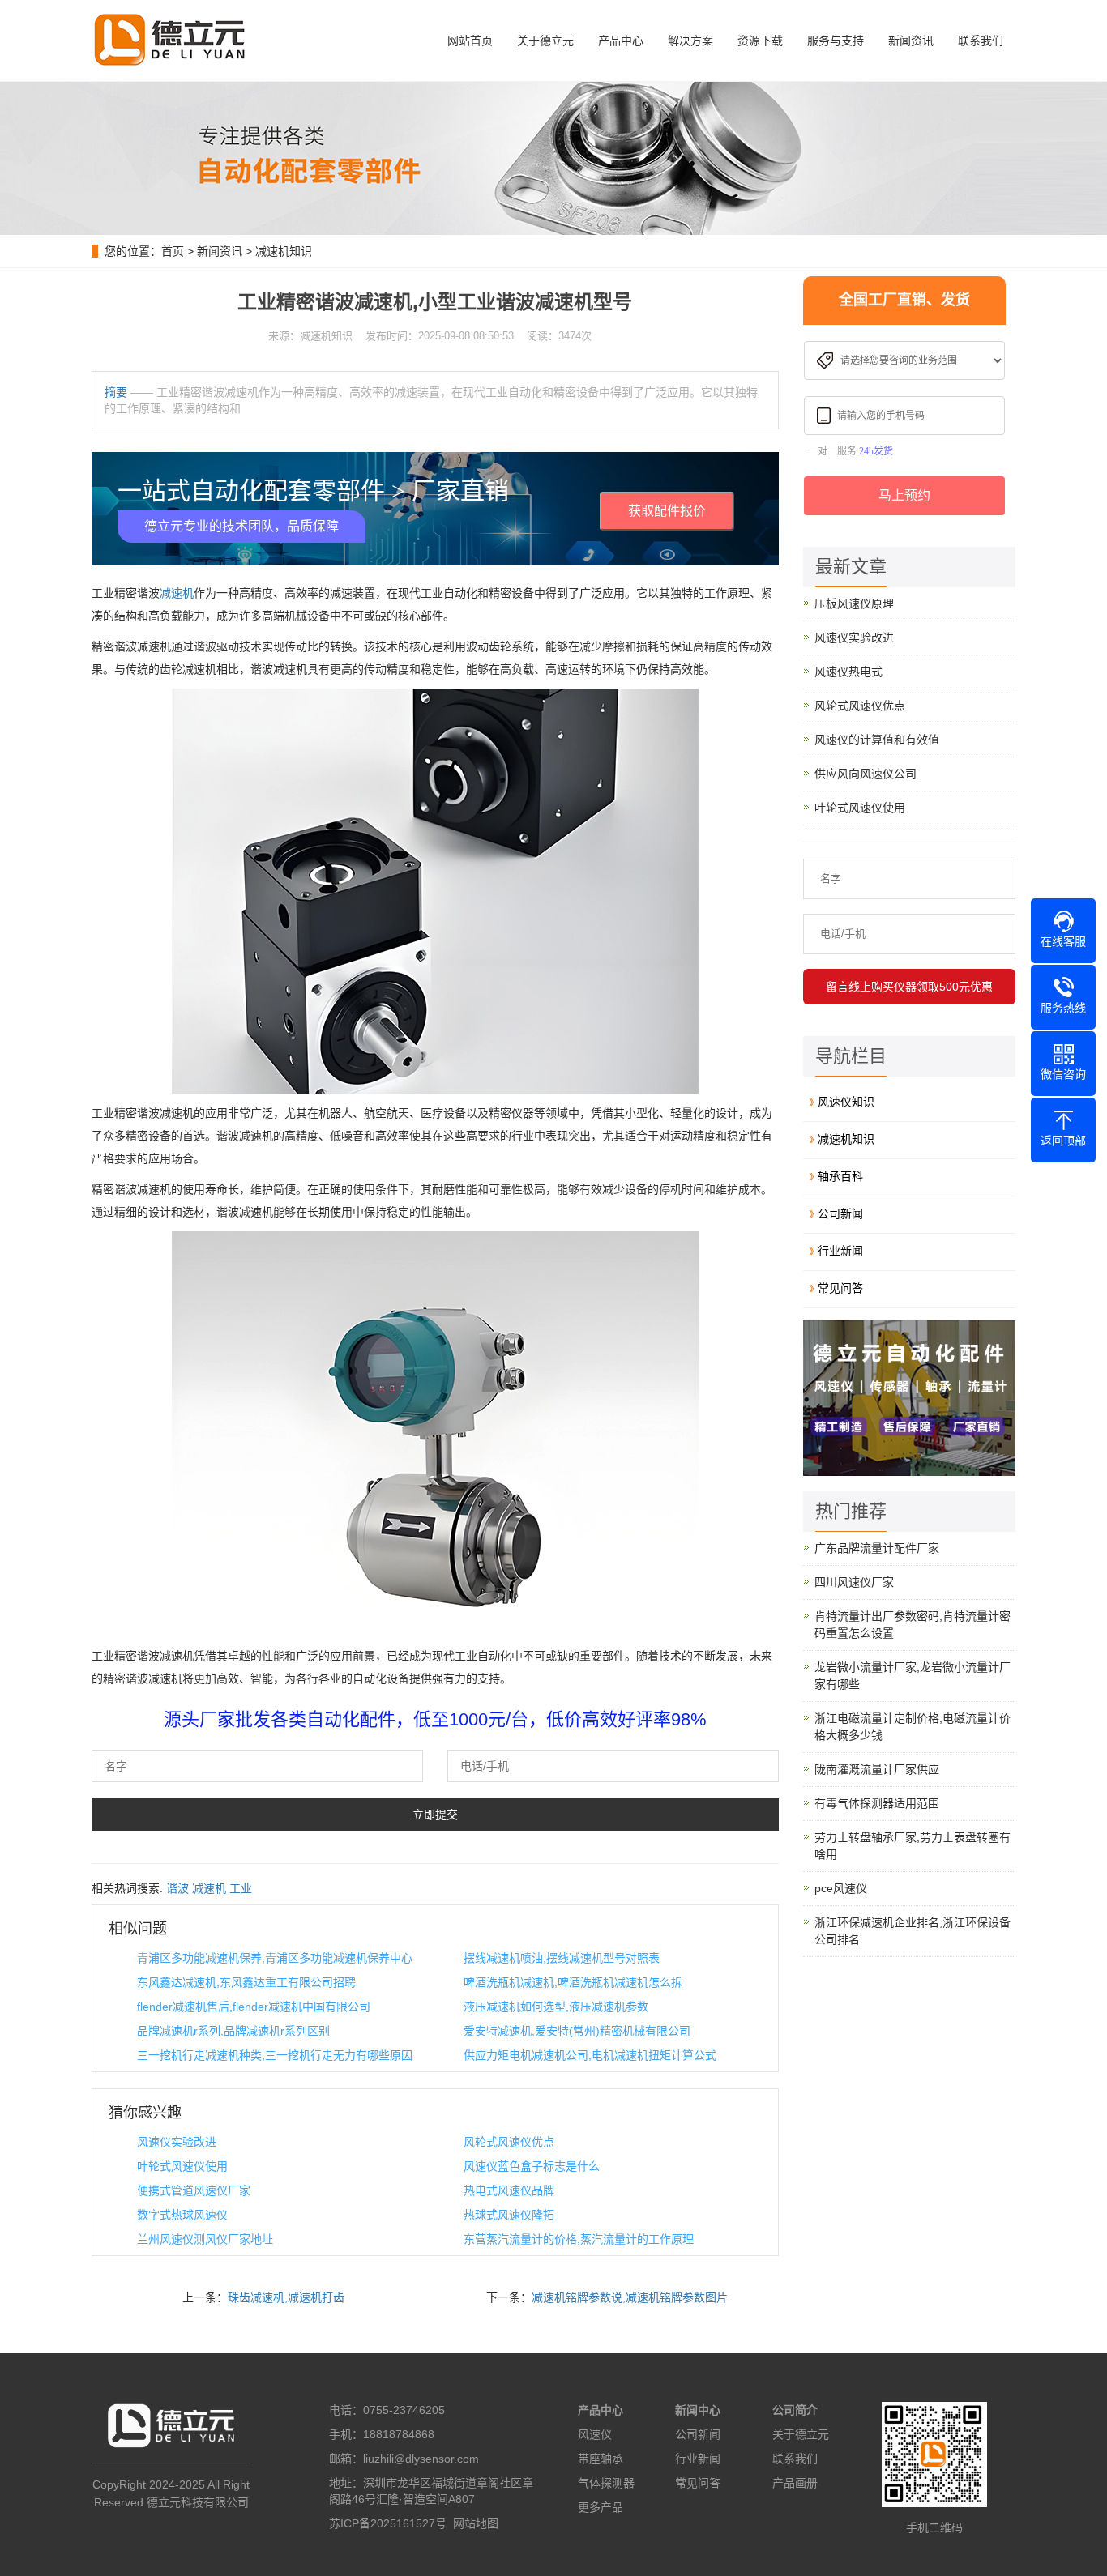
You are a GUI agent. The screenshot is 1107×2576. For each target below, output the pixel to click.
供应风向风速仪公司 (866, 774)
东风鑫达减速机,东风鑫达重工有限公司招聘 (246, 1982)
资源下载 (760, 41)
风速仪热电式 (848, 672)
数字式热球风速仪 (182, 2215)
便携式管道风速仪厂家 (194, 2190)
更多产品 (601, 2507)
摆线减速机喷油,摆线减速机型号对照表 (562, 1958)
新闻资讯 (911, 41)
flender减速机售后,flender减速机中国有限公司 (254, 2007)
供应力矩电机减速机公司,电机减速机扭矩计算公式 (590, 2055)
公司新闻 (840, 1213)
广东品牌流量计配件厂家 (877, 1548)
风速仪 (595, 2434)
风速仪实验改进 (177, 2142)
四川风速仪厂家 (854, 1582)
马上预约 (904, 495)
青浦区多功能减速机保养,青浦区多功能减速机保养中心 (275, 1958)
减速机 (177, 593)
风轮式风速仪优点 (509, 2142)
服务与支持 (836, 41)
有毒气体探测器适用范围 (877, 1803)
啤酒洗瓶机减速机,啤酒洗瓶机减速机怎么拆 (573, 1982)
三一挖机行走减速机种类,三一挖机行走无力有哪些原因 (275, 2055)
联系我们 (981, 41)
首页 (173, 251)
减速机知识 (284, 251)
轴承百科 (840, 1176)
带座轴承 (601, 2459)
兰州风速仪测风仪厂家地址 (205, 2239)
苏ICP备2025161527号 (388, 2523)
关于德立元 (545, 41)
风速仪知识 (846, 1102)
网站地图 (476, 2523)
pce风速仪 (841, 1888)
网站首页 (470, 41)
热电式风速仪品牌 (509, 2190)
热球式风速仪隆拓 (509, 2215)
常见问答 (840, 1288)
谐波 (177, 1888)
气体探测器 (606, 2483)
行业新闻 (840, 1251)
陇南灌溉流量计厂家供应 (877, 1769)
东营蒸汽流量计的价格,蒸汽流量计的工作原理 (579, 2239)
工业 (241, 1888)
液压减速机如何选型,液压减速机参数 (556, 2007)
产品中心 (621, 41)
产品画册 (795, 2483)
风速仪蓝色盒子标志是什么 (532, 2166)
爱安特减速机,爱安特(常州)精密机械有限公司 (577, 2031)
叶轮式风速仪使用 (182, 2166)
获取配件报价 (667, 511)
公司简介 (795, 2410)
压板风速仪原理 (854, 603)
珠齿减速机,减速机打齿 (286, 2297)
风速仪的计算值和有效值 (877, 740)
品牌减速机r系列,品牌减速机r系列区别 (233, 2031)
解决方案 (690, 41)
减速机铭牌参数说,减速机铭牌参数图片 (630, 2297)
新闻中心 (698, 2410)
